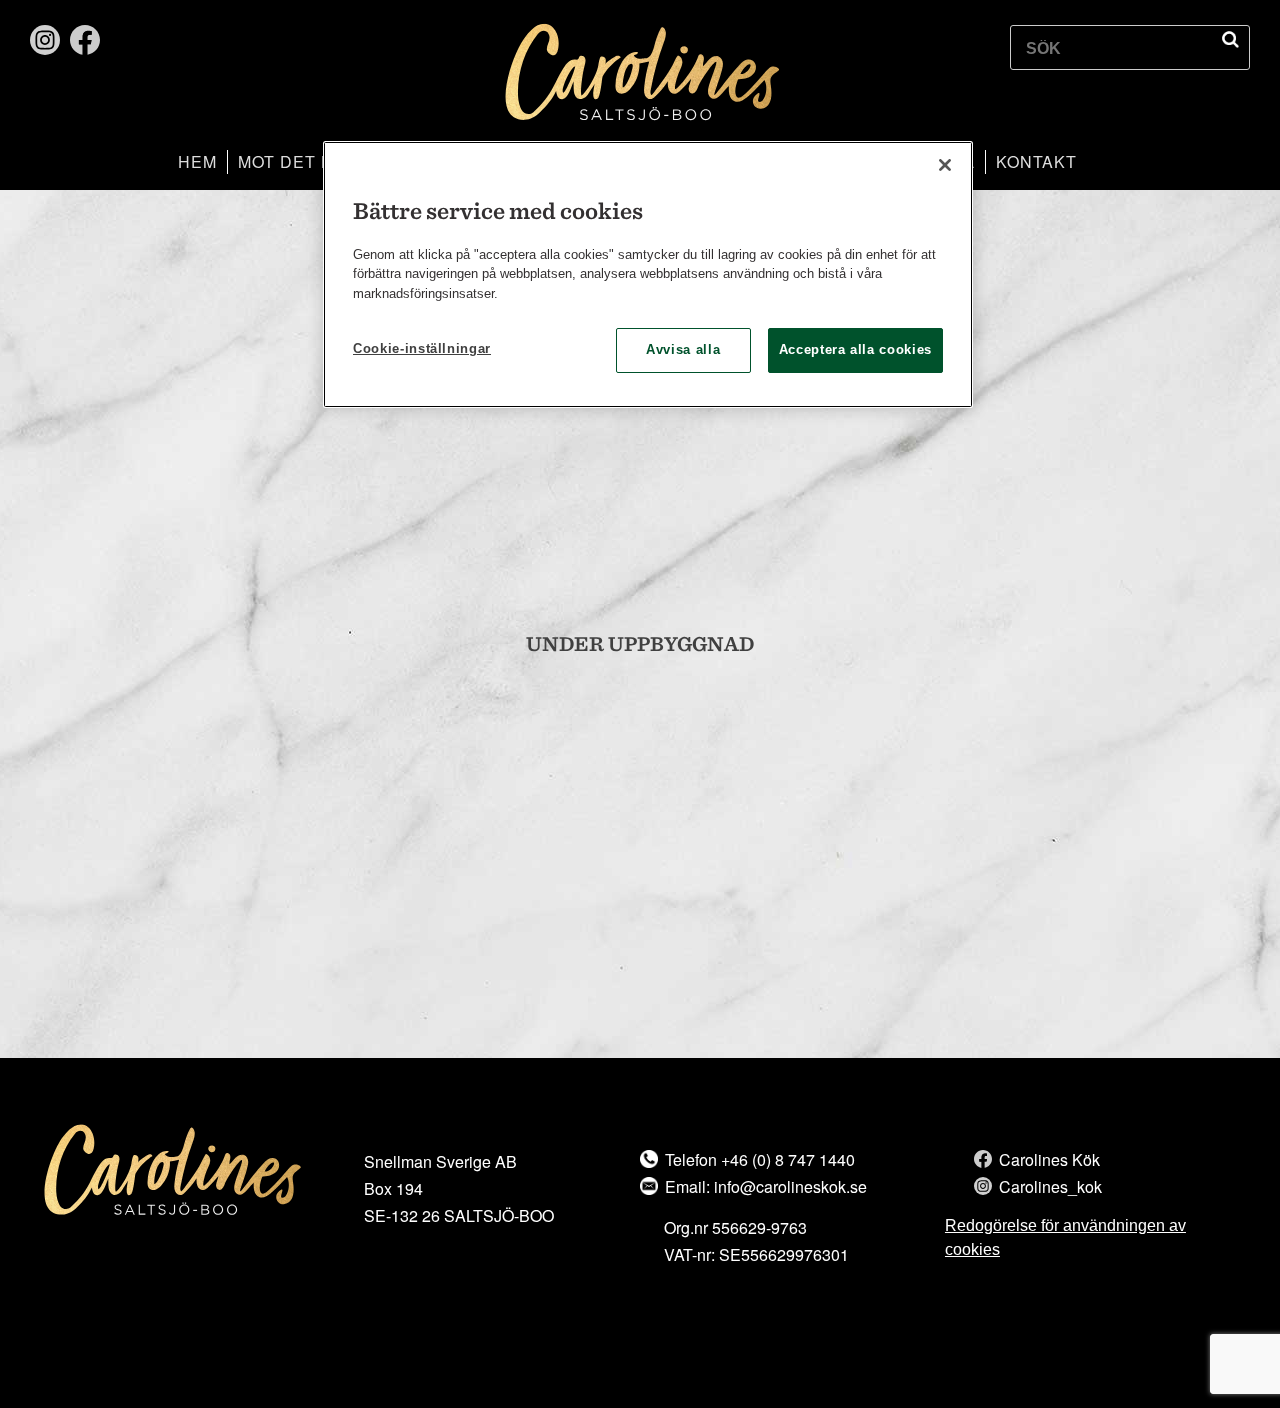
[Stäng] (945, 165)
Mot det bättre (314, 161)
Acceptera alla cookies (855, 349)
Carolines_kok (1050, 1186)
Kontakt (1036, 161)
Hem (197, 161)
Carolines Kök (1049, 1159)
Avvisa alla (683, 349)
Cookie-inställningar (422, 348)
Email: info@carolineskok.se (766, 1186)
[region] (648, 274)
